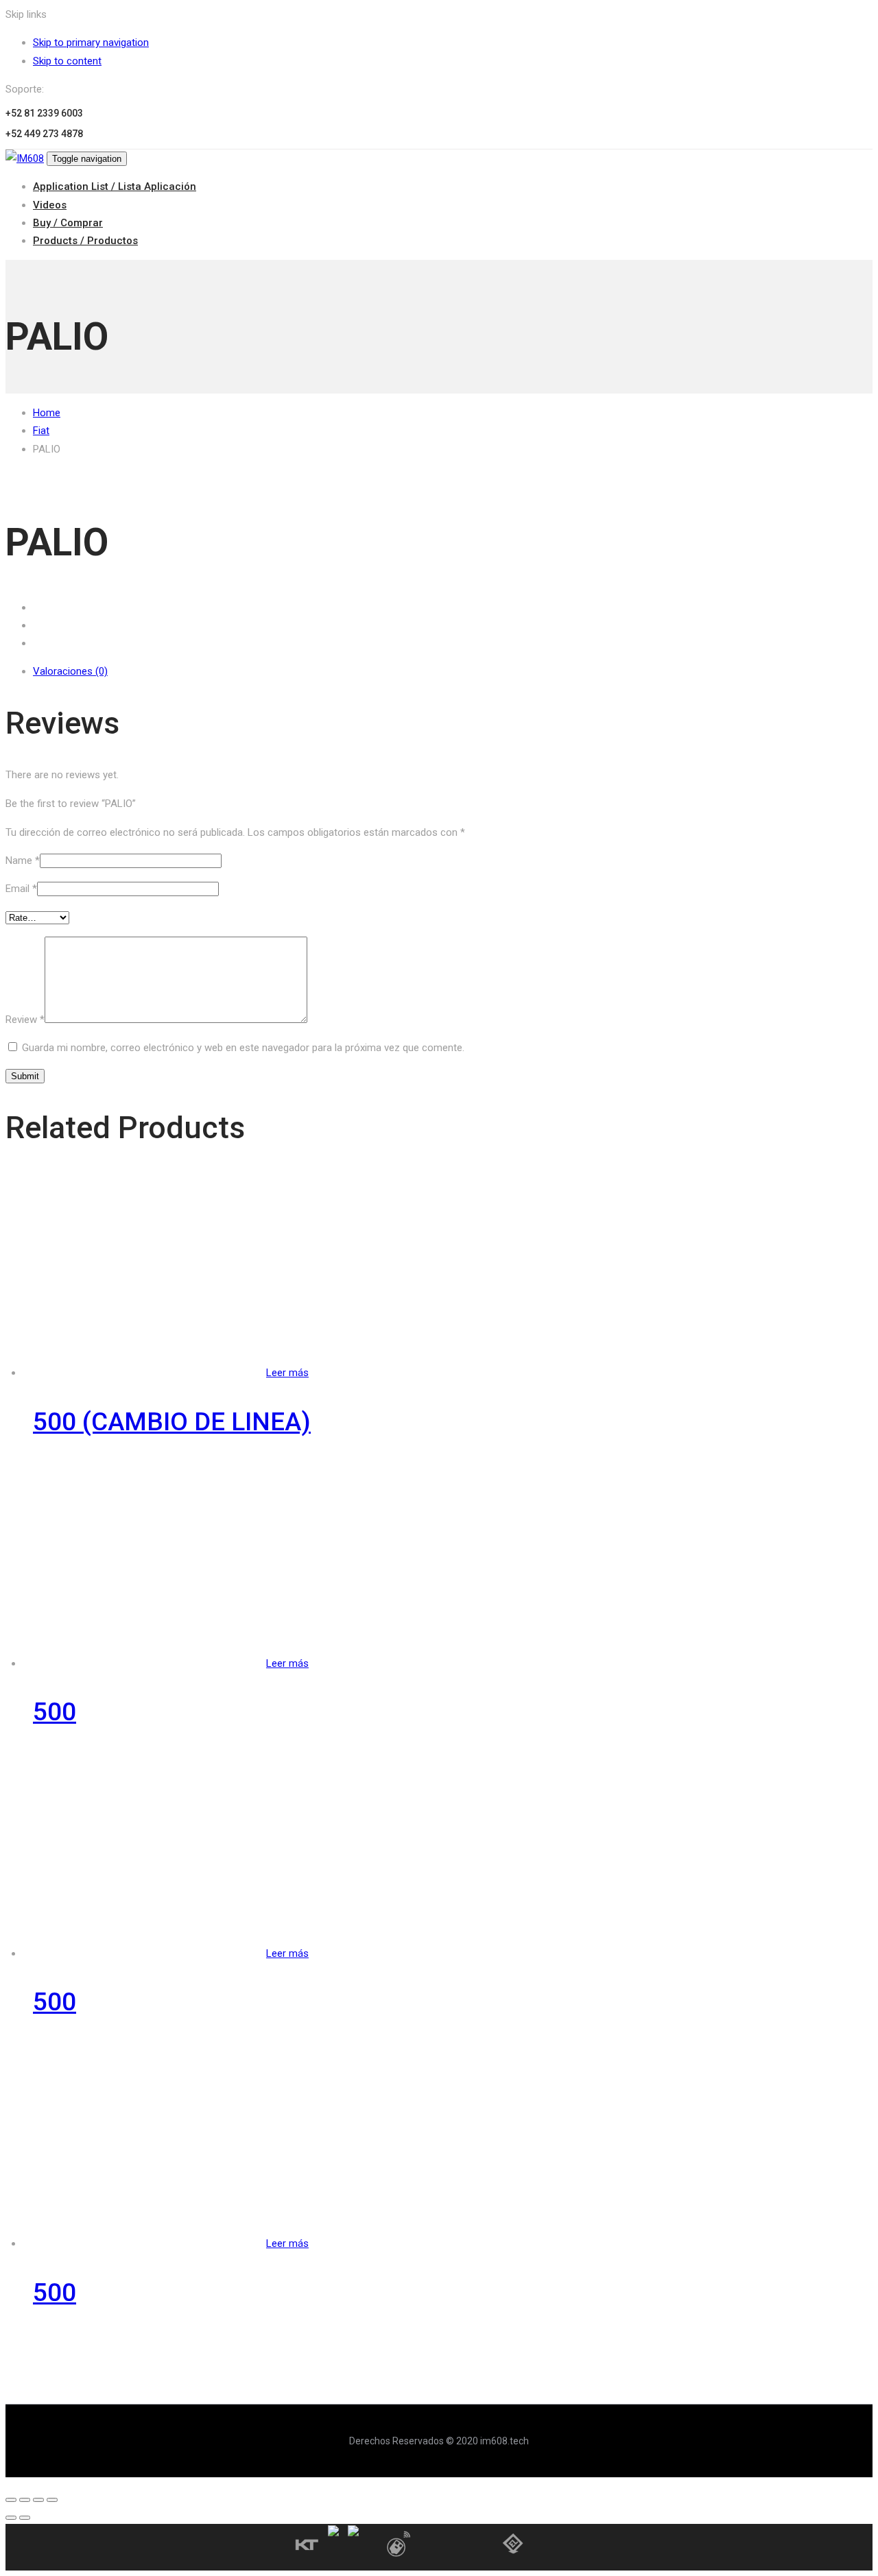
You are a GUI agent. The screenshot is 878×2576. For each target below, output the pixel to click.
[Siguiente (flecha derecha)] (25, 2518)
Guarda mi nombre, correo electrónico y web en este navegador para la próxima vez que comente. (243, 1048)
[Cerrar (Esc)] (11, 2500)
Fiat (41, 431)
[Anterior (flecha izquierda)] (11, 2518)
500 (55, 1712)
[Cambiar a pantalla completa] (38, 2500)
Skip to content (67, 61)
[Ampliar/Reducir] (52, 2500)
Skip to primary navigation (91, 43)
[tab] (453, 671)
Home (47, 413)
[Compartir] (25, 2500)
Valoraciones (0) (70, 671)
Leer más (287, 1373)
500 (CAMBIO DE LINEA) (172, 1422)
